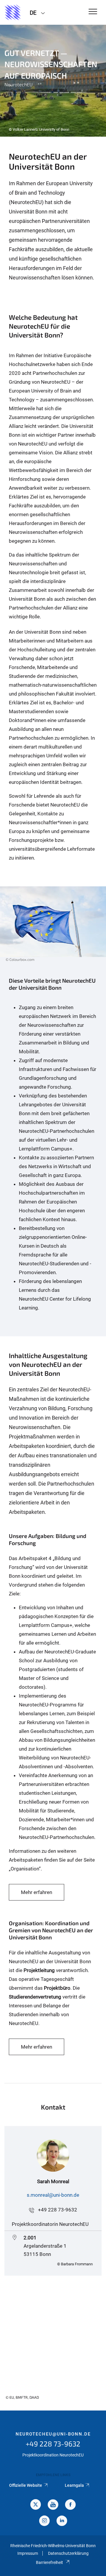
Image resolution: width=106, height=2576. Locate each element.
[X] (36, 2505)
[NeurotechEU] (13, 12)
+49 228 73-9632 (58, 2210)
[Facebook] (70, 2505)
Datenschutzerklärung (68, 2553)
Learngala (74, 2485)
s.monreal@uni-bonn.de (53, 2195)
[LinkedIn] (62, 2521)
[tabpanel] (53, 81)
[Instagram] (44, 2521)
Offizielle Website (26, 2485)
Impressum (28, 2553)
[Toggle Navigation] (93, 12)
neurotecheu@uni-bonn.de (53, 2434)
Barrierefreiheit (49, 2562)
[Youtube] (53, 2505)
